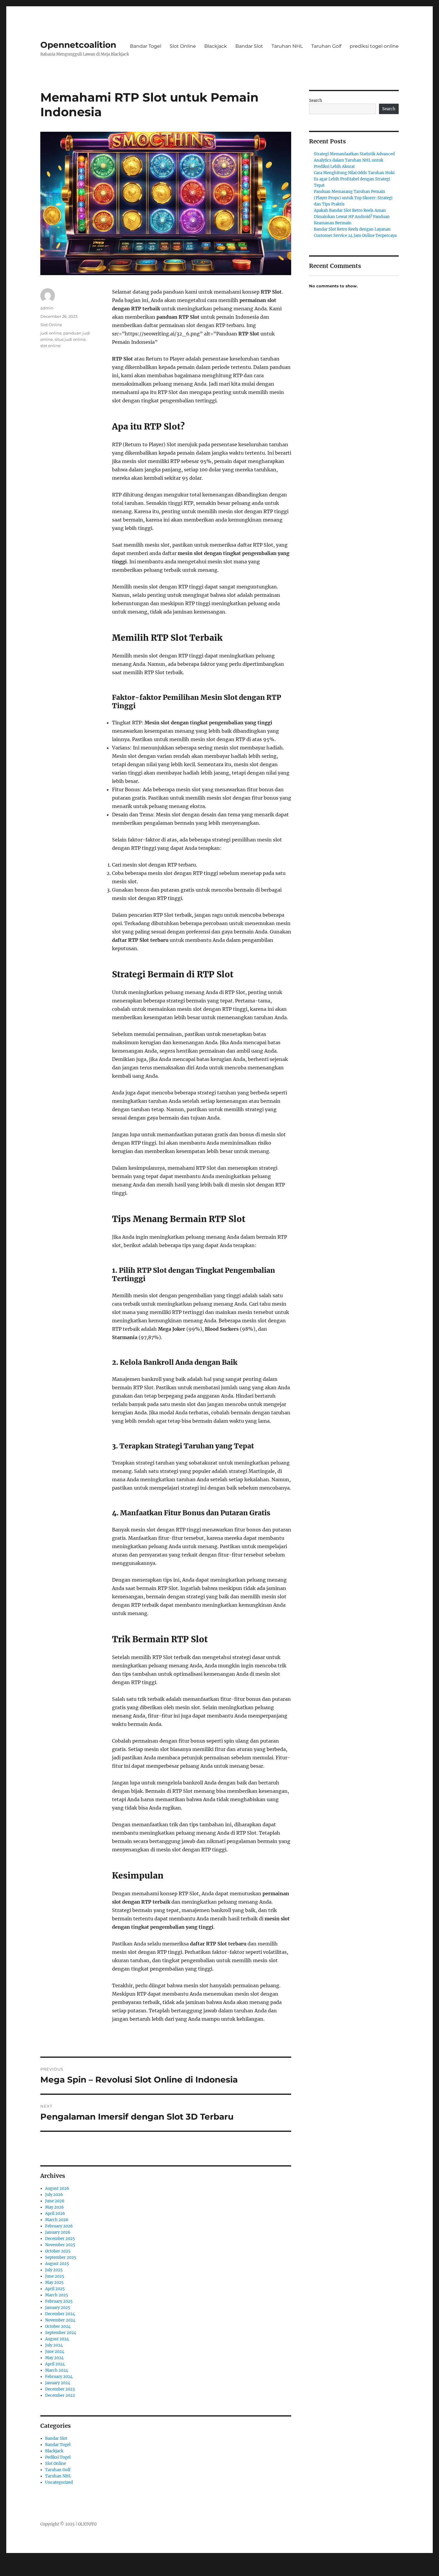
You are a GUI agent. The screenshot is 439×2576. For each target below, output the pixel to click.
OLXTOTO (87, 2524)
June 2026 (55, 2201)
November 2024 (60, 2320)
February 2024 (59, 2377)
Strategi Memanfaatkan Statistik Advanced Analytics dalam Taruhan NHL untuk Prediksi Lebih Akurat (354, 160)
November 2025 (60, 2245)
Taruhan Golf (326, 46)
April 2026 (55, 2214)
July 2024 (54, 2345)
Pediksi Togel (58, 2457)
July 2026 (54, 2195)
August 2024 (57, 2339)
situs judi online (70, 339)
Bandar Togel (146, 46)
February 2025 (59, 2301)
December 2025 (60, 2239)
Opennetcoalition (78, 45)
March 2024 (57, 2370)
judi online (51, 333)
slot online (50, 346)
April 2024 (55, 2364)
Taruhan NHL (287, 46)
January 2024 (58, 2383)
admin (47, 308)
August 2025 (57, 2264)
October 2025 (58, 2251)
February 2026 (59, 2226)
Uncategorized (59, 2482)
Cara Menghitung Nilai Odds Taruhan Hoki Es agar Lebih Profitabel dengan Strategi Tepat (354, 179)
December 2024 (60, 2314)
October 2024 (58, 2326)
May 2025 (54, 2283)
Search (316, 101)
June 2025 (55, 2276)
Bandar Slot (249, 46)
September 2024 (61, 2333)
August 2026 (57, 2188)
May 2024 (54, 2358)
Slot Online (183, 46)
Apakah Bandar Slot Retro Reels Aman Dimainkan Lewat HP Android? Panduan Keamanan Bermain (352, 217)
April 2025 (55, 2289)
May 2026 (55, 2207)
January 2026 (58, 2232)
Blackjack (216, 46)
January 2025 (58, 2308)
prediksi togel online (374, 46)
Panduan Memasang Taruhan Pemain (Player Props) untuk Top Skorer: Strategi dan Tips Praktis (353, 198)
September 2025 (61, 2257)
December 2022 (60, 2395)
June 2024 (55, 2352)
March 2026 (57, 2220)
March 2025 (57, 2295)
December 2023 (60, 2389)
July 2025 (54, 2270)
